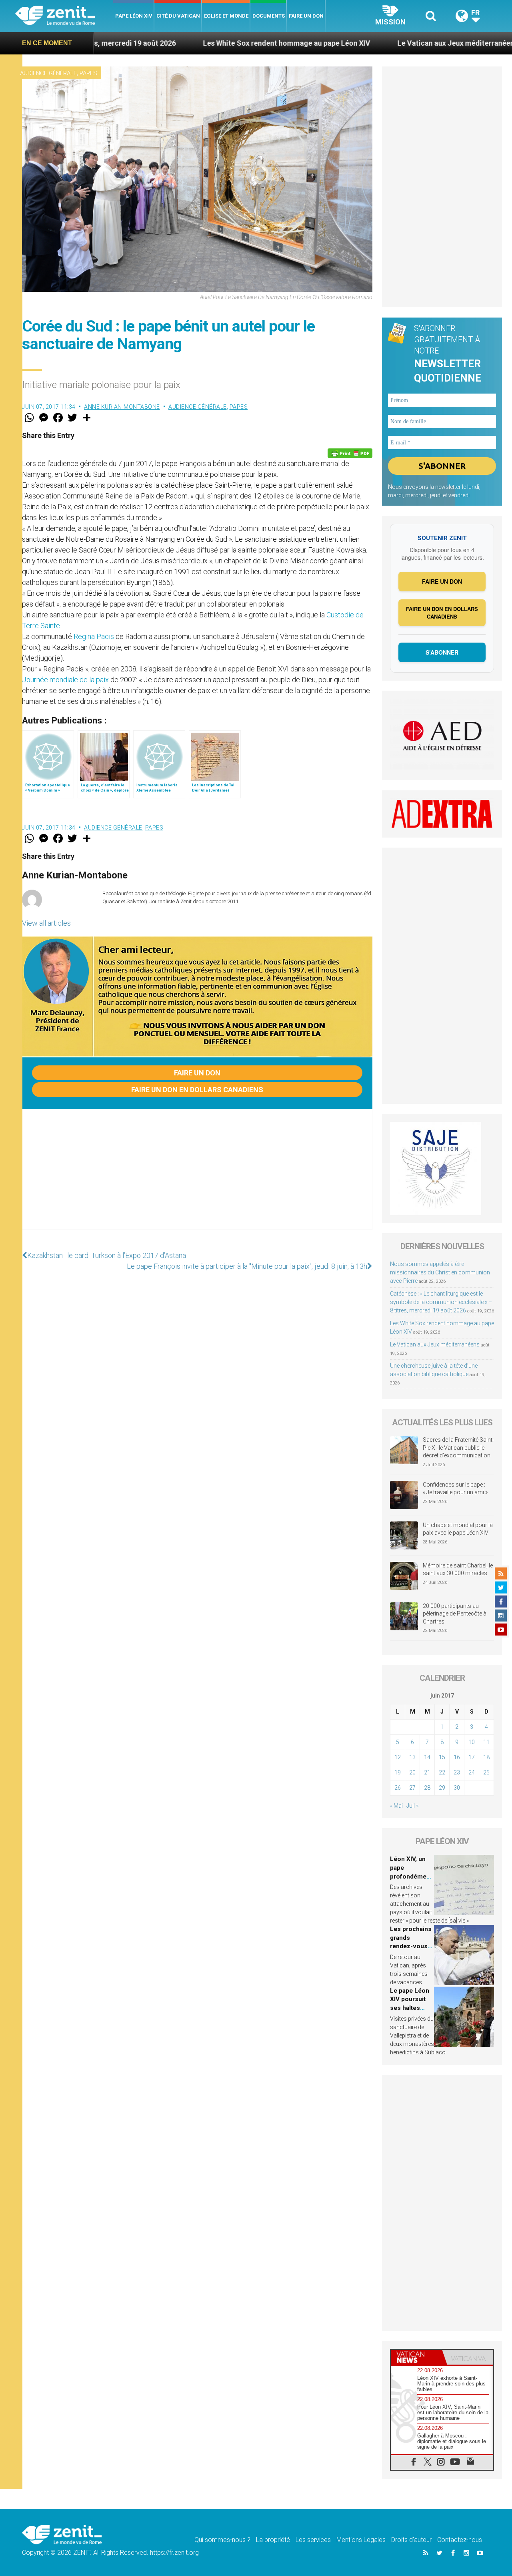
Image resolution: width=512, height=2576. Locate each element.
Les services (313, 2540)
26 (398, 1788)
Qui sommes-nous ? (222, 2540)
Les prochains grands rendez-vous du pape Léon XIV (411, 1946)
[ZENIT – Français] (64, 16)
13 (412, 1757)
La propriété (273, 2540)
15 (442, 1757)
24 (472, 1772)
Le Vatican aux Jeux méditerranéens (372, 43)
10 (472, 1742)
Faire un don (306, 16)
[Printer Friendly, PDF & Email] (350, 453)
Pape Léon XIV (134, 16)
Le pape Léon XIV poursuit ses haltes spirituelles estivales (410, 2008)
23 (457, 1772)
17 (472, 1757)
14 (427, 1757)
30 (457, 1788)
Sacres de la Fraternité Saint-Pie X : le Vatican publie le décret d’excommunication (458, 1448)
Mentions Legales (361, 2540)
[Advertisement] (197, 1177)
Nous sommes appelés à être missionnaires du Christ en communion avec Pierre (440, 1272)
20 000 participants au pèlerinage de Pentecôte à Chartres (455, 1614)
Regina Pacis (94, 636)
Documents (269, 16)
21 (427, 1772)
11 (486, 1742)
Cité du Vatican (178, 16)
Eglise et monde (226, 16)
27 (412, 1788)
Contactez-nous (460, 2540)
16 (457, 1757)
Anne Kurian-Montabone (122, 407)
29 (442, 1788)
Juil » (412, 1806)
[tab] (416, 2357)
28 (427, 1788)
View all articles (46, 923)
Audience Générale (48, 73)
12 (398, 1757)
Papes (88, 73)
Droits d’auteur (411, 2540)
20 (412, 1772)
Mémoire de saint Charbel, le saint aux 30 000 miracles (458, 1569)
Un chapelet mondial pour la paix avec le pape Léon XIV (458, 1529)
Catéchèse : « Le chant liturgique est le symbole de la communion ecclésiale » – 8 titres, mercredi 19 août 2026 (441, 1302)
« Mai (396, 1806)
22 (442, 1772)
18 (486, 1757)
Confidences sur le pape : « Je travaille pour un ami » (456, 1489)
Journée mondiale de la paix (65, 680)
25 (486, 1772)
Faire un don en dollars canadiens (197, 1090)
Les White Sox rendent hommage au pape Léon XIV (201, 43)
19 (398, 1772)
